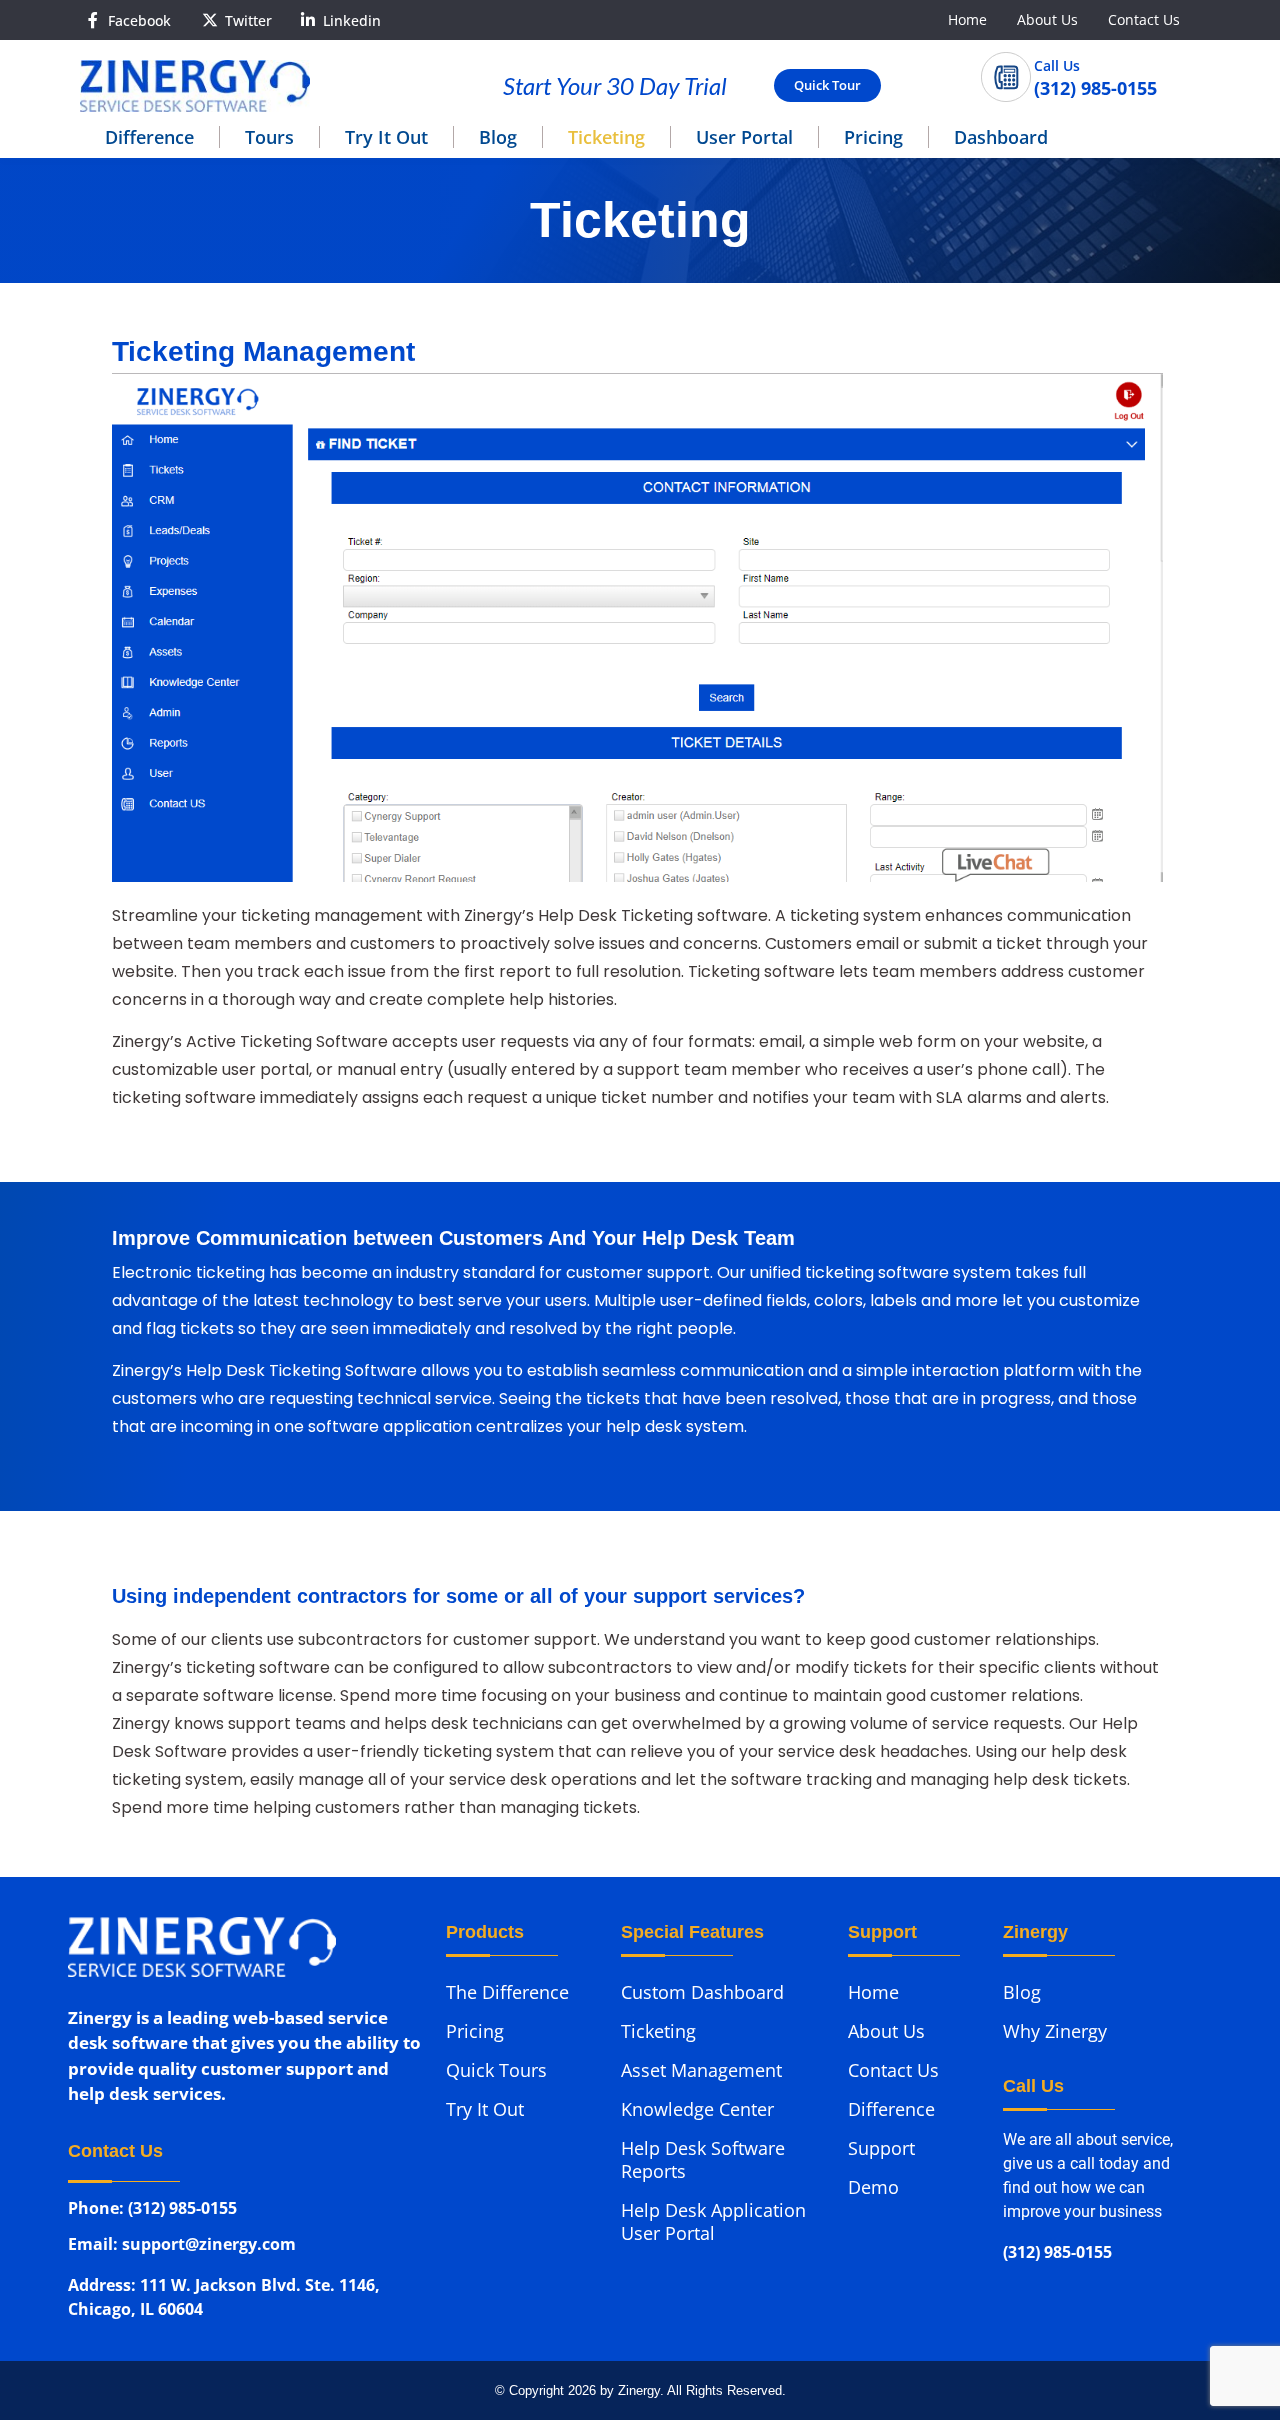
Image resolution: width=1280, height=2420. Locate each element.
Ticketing (606, 137)
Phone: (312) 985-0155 (152, 2209)
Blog (498, 137)
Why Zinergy (1055, 2031)
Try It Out (386, 137)
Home (967, 19)
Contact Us (1144, 19)
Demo (873, 2187)
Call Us (1057, 65)
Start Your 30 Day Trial (615, 85)
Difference (149, 137)
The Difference (507, 1992)
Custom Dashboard (702, 1992)
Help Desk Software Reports (703, 2159)
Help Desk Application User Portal (713, 2221)
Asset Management (701, 2070)
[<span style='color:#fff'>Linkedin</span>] (308, 20)
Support (881, 2148)
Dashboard (1001, 137)
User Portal (744, 137)
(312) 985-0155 (1057, 2253)
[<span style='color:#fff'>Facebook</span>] (93, 20)
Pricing (873, 137)
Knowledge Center (697, 2109)
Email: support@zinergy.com (182, 2248)
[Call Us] (1006, 77)
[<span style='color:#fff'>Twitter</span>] (210, 20)
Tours (269, 137)
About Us (1047, 19)
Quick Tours (496, 2070)
